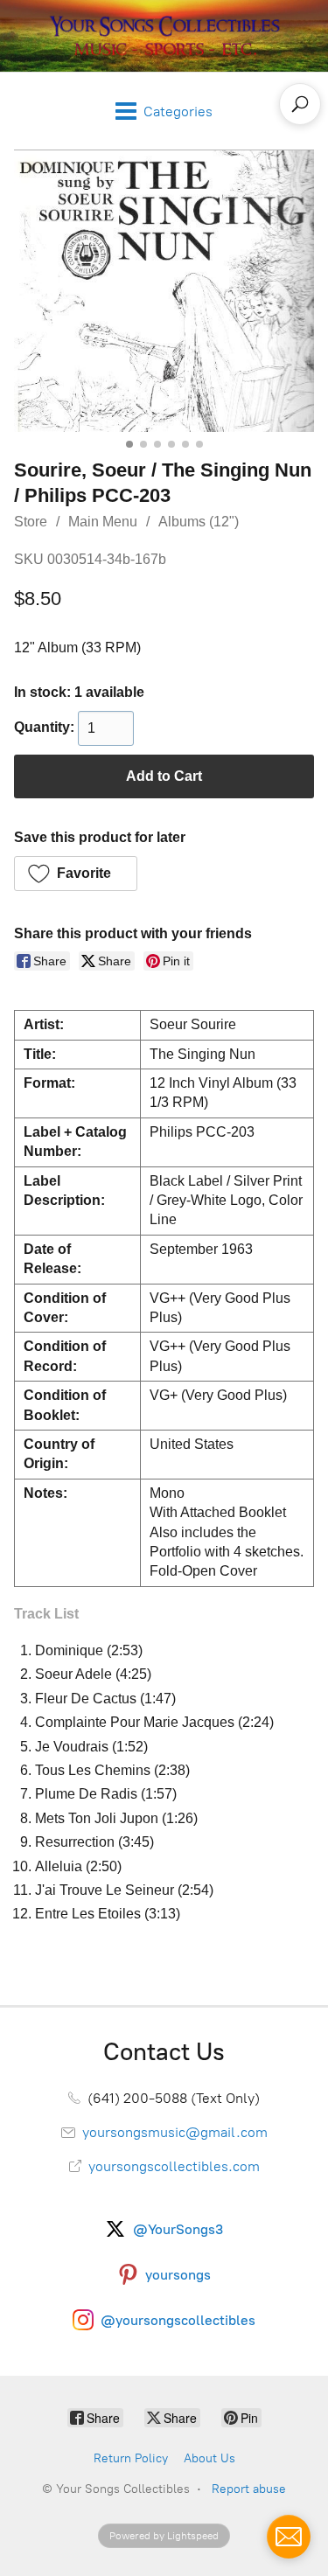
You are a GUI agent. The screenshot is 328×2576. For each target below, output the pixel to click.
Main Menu (103, 522)
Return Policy (131, 2458)
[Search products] (300, 104)
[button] (76, 874)
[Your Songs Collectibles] (164, 36)
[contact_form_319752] (289, 2537)
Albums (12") (199, 522)
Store (31, 522)
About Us (209, 2458)
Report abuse (249, 2489)
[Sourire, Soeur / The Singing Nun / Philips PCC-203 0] (164, 290)
